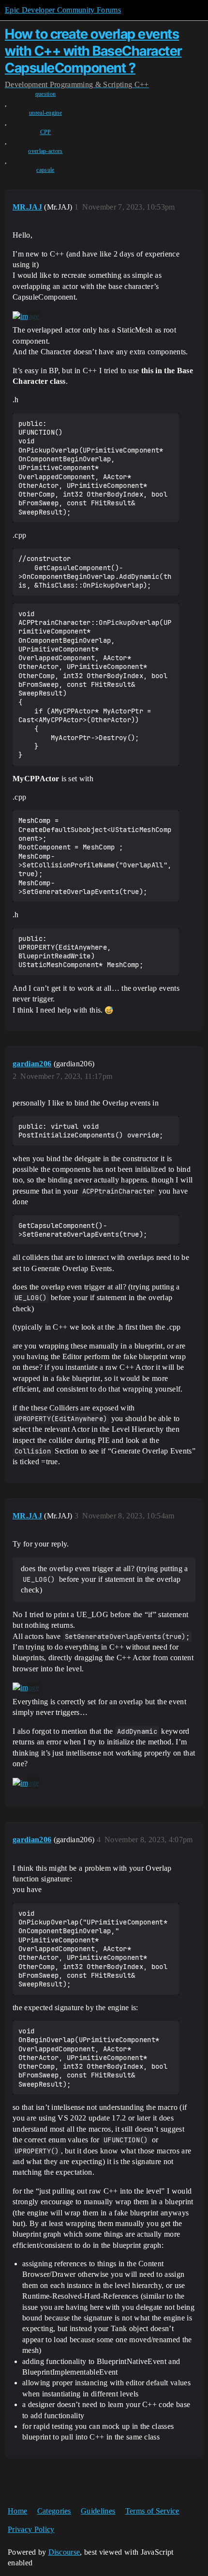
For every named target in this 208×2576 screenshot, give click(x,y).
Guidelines (98, 2511)
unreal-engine (45, 113)
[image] (26, 317)
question (46, 94)
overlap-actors (45, 151)
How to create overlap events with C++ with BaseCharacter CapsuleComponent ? (93, 51)
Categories (54, 2511)
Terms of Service (152, 2511)
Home (17, 2511)
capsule (45, 170)
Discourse (64, 2552)
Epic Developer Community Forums (63, 10)
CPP (46, 132)
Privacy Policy (31, 2529)
